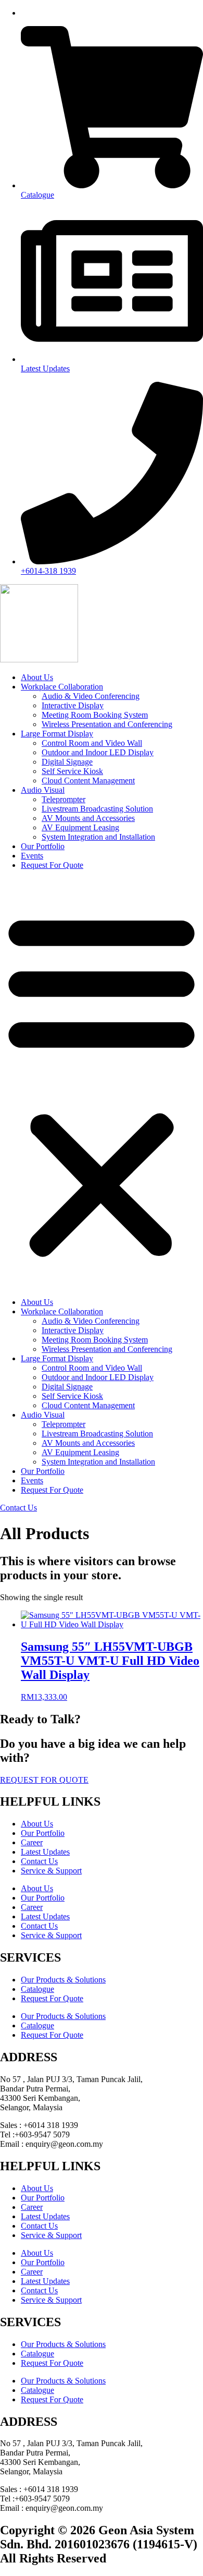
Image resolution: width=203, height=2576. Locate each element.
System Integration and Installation (98, 837)
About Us (37, 677)
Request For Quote (52, 865)
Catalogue (37, 1989)
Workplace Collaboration (62, 687)
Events (32, 856)
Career (32, 1842)
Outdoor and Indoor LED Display (98, 752)
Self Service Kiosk (72, 771)
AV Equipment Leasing (80, 827)
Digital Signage (67, 762)
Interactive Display (73, 705)
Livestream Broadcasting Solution (97, 809)
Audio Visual (43, 790)
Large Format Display (57, 734)
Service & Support (51, 1871)
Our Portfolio (43, 846)
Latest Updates (45, 1852)
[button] (102, 1084)
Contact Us (39, 1861)
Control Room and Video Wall (92, 743)
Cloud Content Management (88, 781)
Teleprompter (64, 799)
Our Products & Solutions (63, 1980)
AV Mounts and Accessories (88, 818)
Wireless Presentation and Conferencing (107, 724)
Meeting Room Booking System (95, 715)
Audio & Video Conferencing (91, 696)
